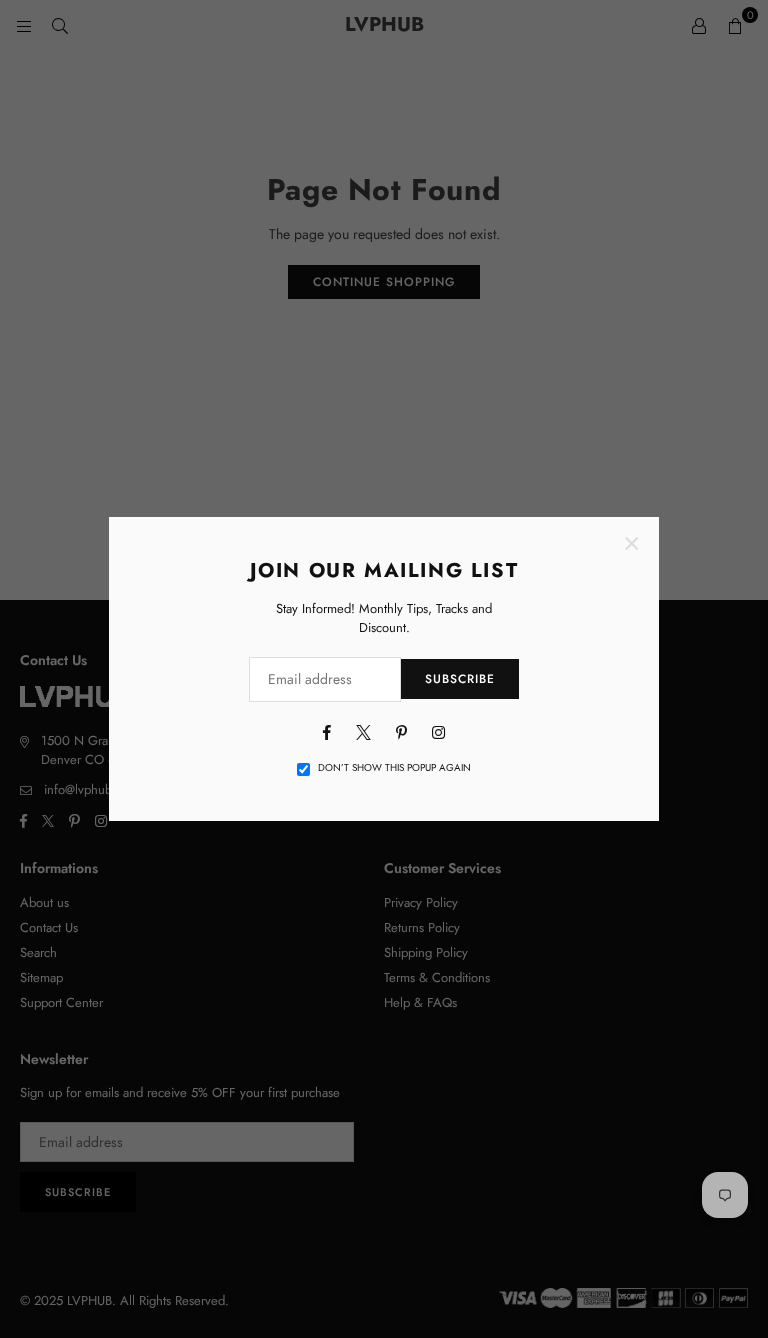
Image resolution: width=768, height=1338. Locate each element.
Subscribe (460, 679)
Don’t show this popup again (394, 768)
